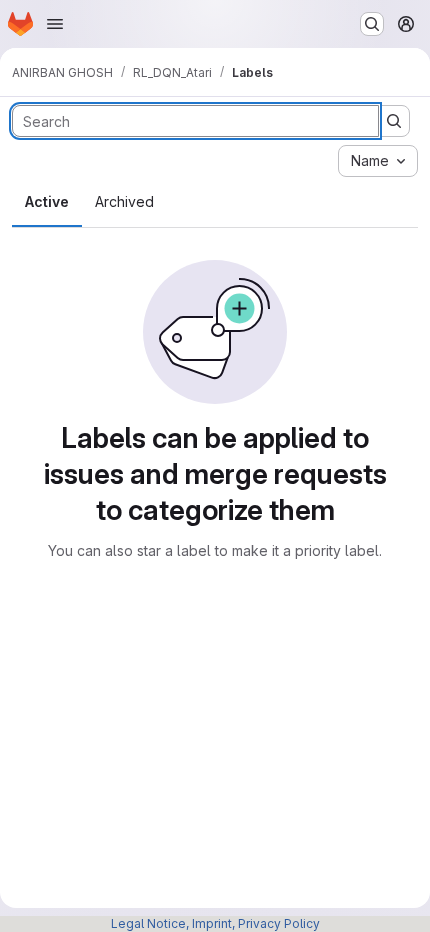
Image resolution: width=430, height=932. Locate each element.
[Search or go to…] (372, 24)
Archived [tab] (124, 201)
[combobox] (378, 161)
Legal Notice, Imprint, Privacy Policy (215, 923)
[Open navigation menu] (55, 24)
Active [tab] (47, 201)
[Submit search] (394, 121)
